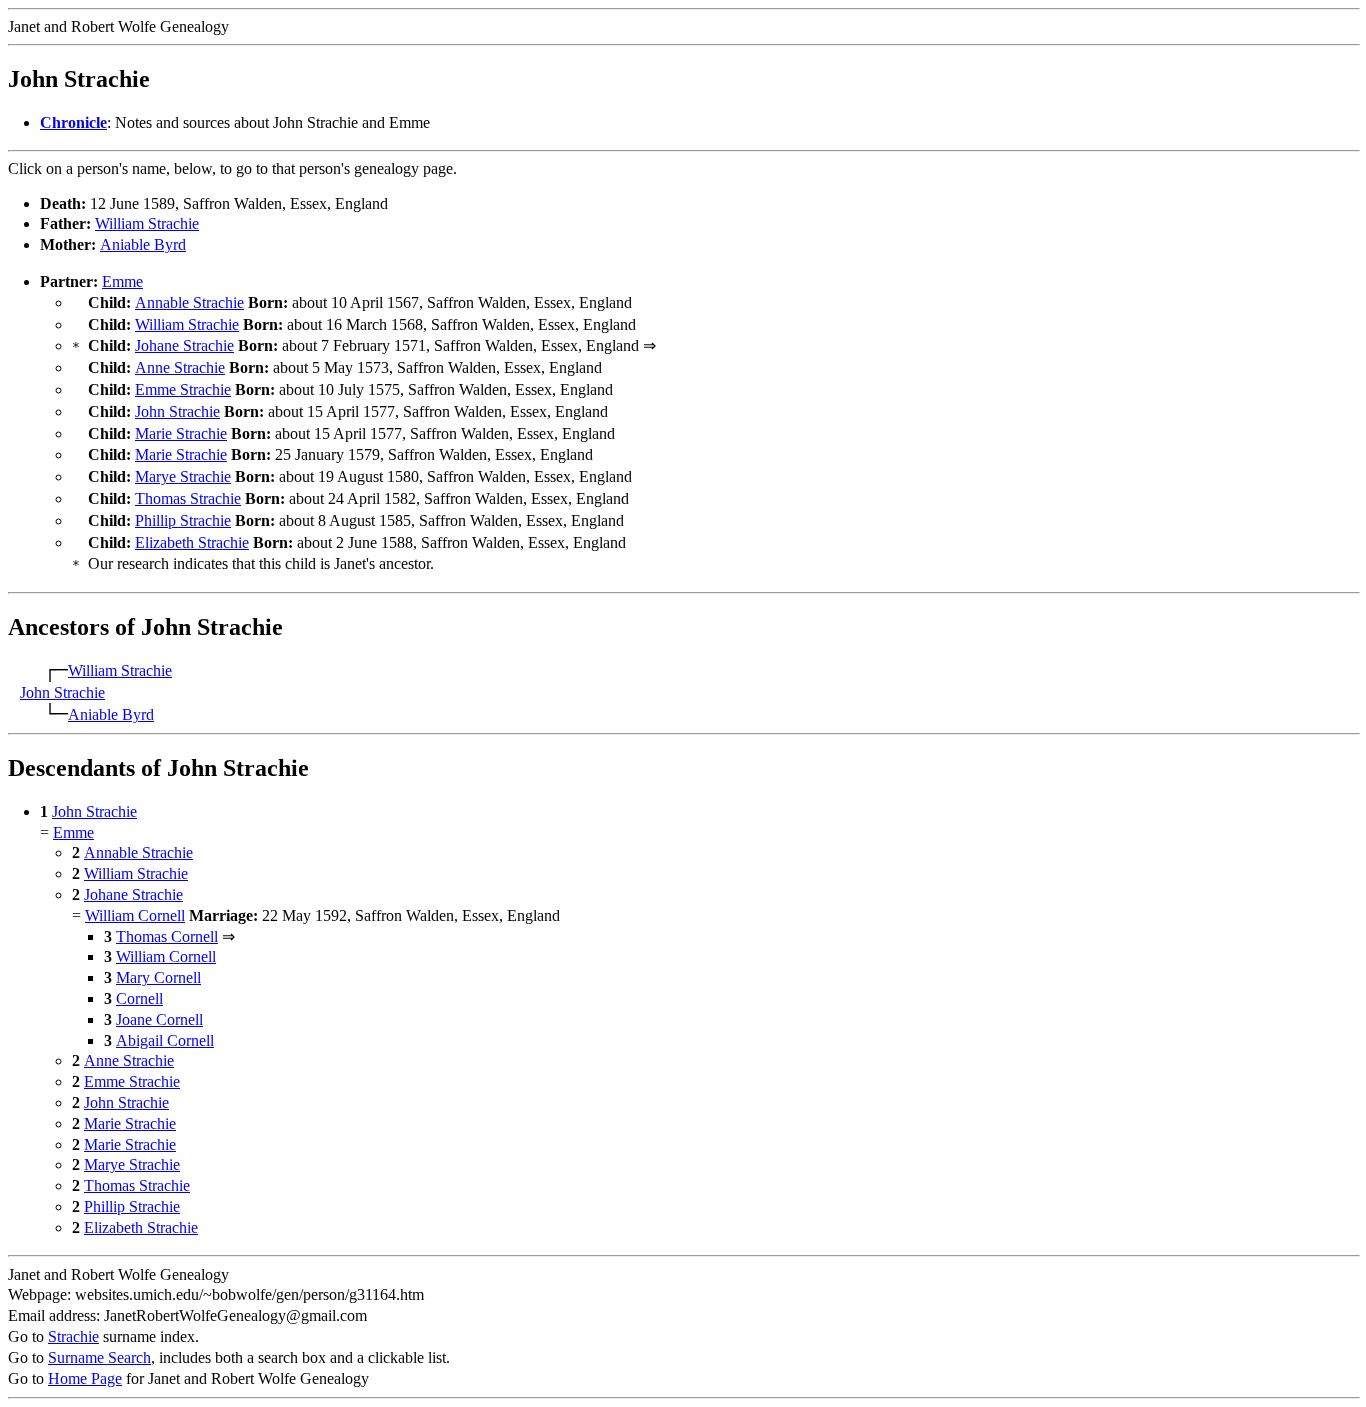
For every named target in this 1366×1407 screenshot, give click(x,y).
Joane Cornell (159, 1019)
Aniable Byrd (143, 244)
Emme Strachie (183, 389)
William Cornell (135, 915)
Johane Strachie (184, 345)
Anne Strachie (180, 367)
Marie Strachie (181, 433)
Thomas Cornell (167, 936)
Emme (122, 281)
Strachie (73, 1336)
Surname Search (99, 1357)
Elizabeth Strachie (192, 542)
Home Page (85, 1378)
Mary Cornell (158, 977)
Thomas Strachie (188, 498)
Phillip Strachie (183, 520)
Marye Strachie (183, 476)
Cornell (139, 998)
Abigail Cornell (165, 1040)
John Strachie (177, 411)
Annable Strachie (189, 302)
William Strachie (147, 223)
